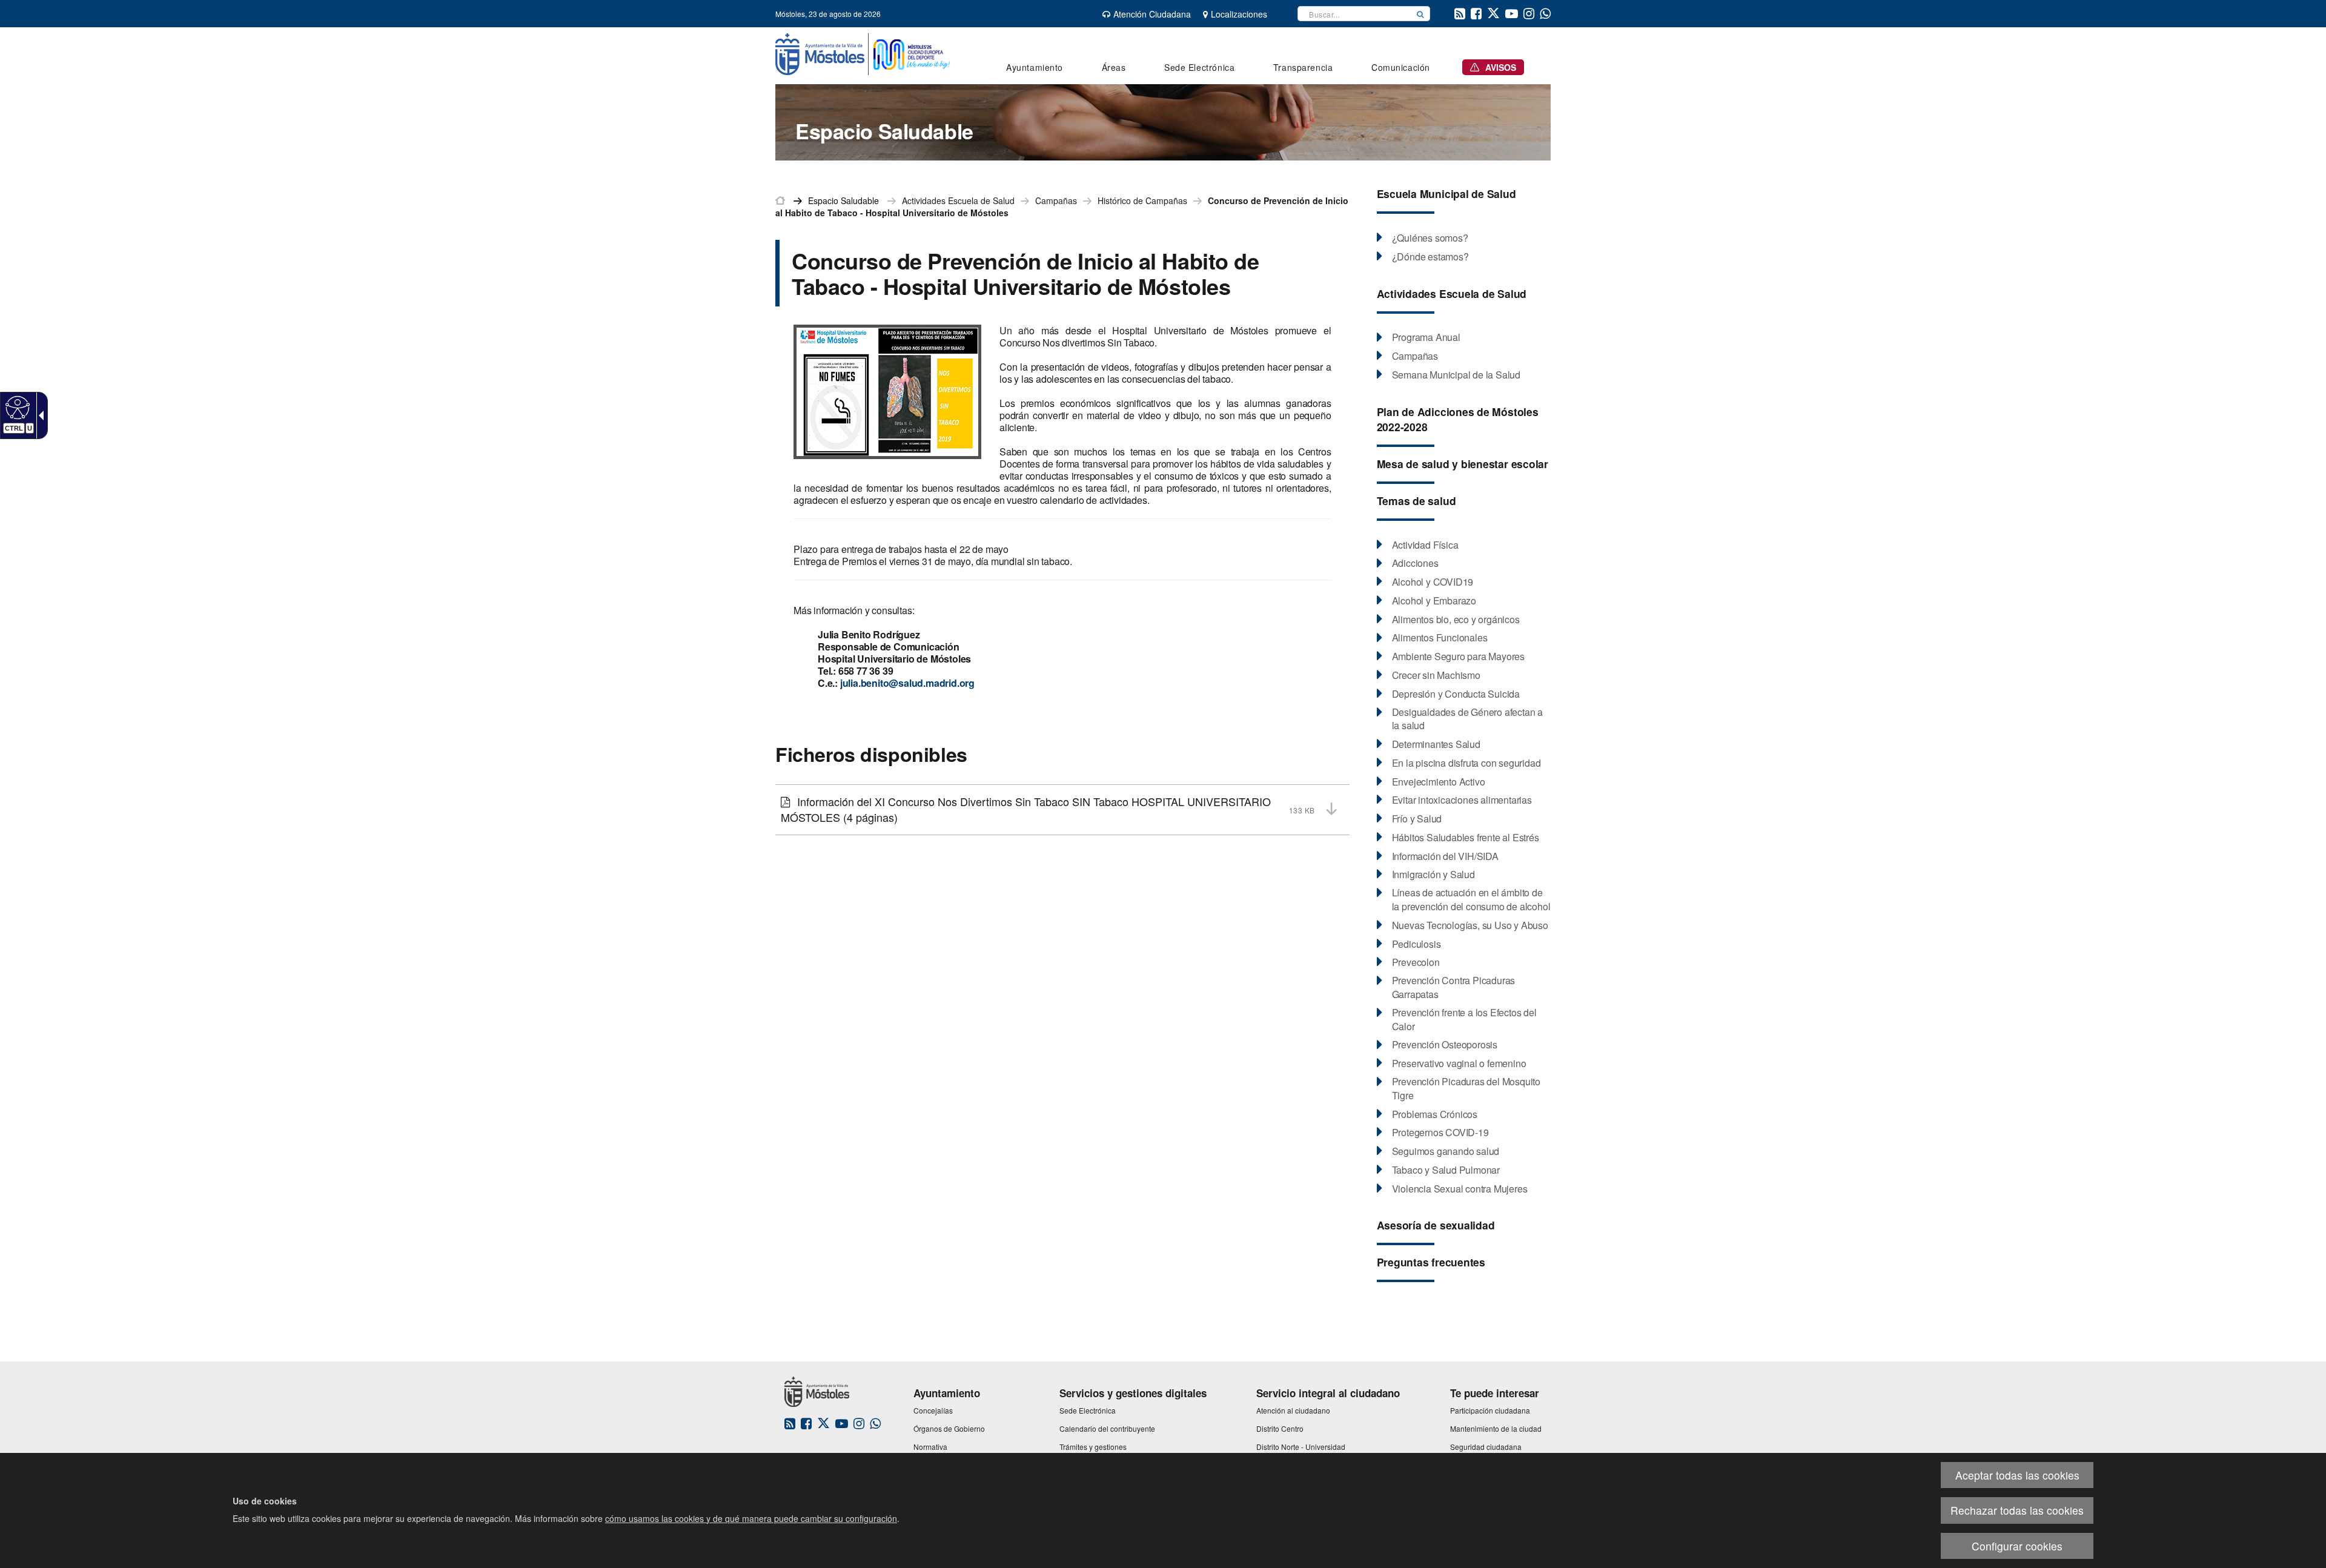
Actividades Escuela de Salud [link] (958, 200)
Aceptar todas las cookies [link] (2017, 1475)
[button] (1420, 14)
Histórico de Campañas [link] (1142, 200)
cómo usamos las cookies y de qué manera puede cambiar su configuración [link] (751, 1518)
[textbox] (1354, 14)
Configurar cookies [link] (2017, 1546)
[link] (16, 407)
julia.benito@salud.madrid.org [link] (906, 683)
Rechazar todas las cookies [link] (2017, 1510)
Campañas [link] (1056, 200)
